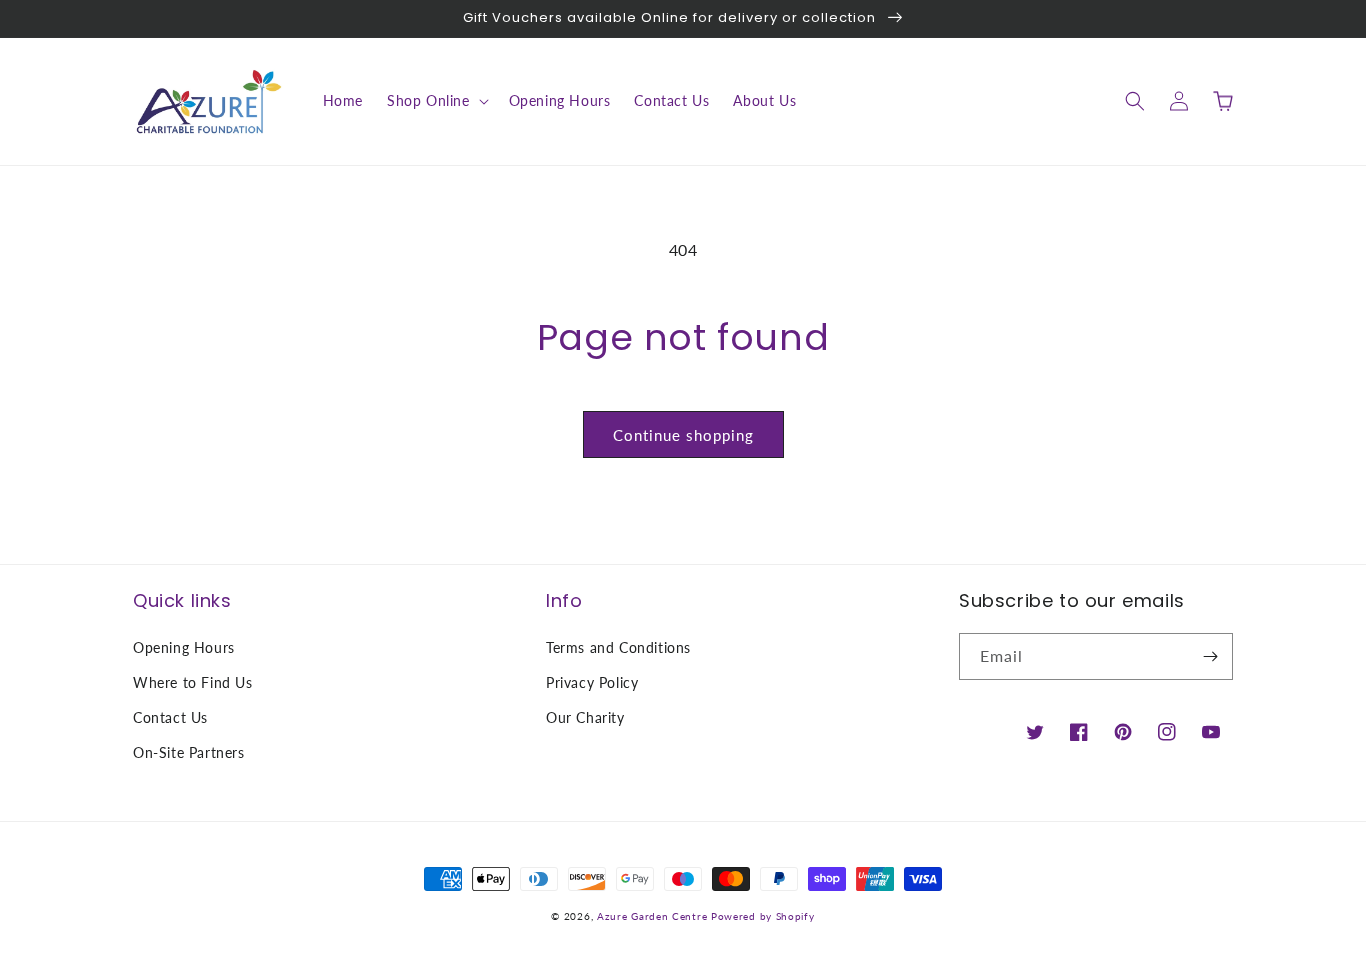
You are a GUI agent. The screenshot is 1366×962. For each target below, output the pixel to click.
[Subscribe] (1210, 656)
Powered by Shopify (763, 916)
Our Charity (585, 717)
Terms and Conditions (618, 647)
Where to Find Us (193, 682)
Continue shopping (683, 435)
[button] (436, 101)
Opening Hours (184, 647)
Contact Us (170, 717)
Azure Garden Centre (652, 916)
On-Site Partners (189, 752)
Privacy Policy (592, 682)
